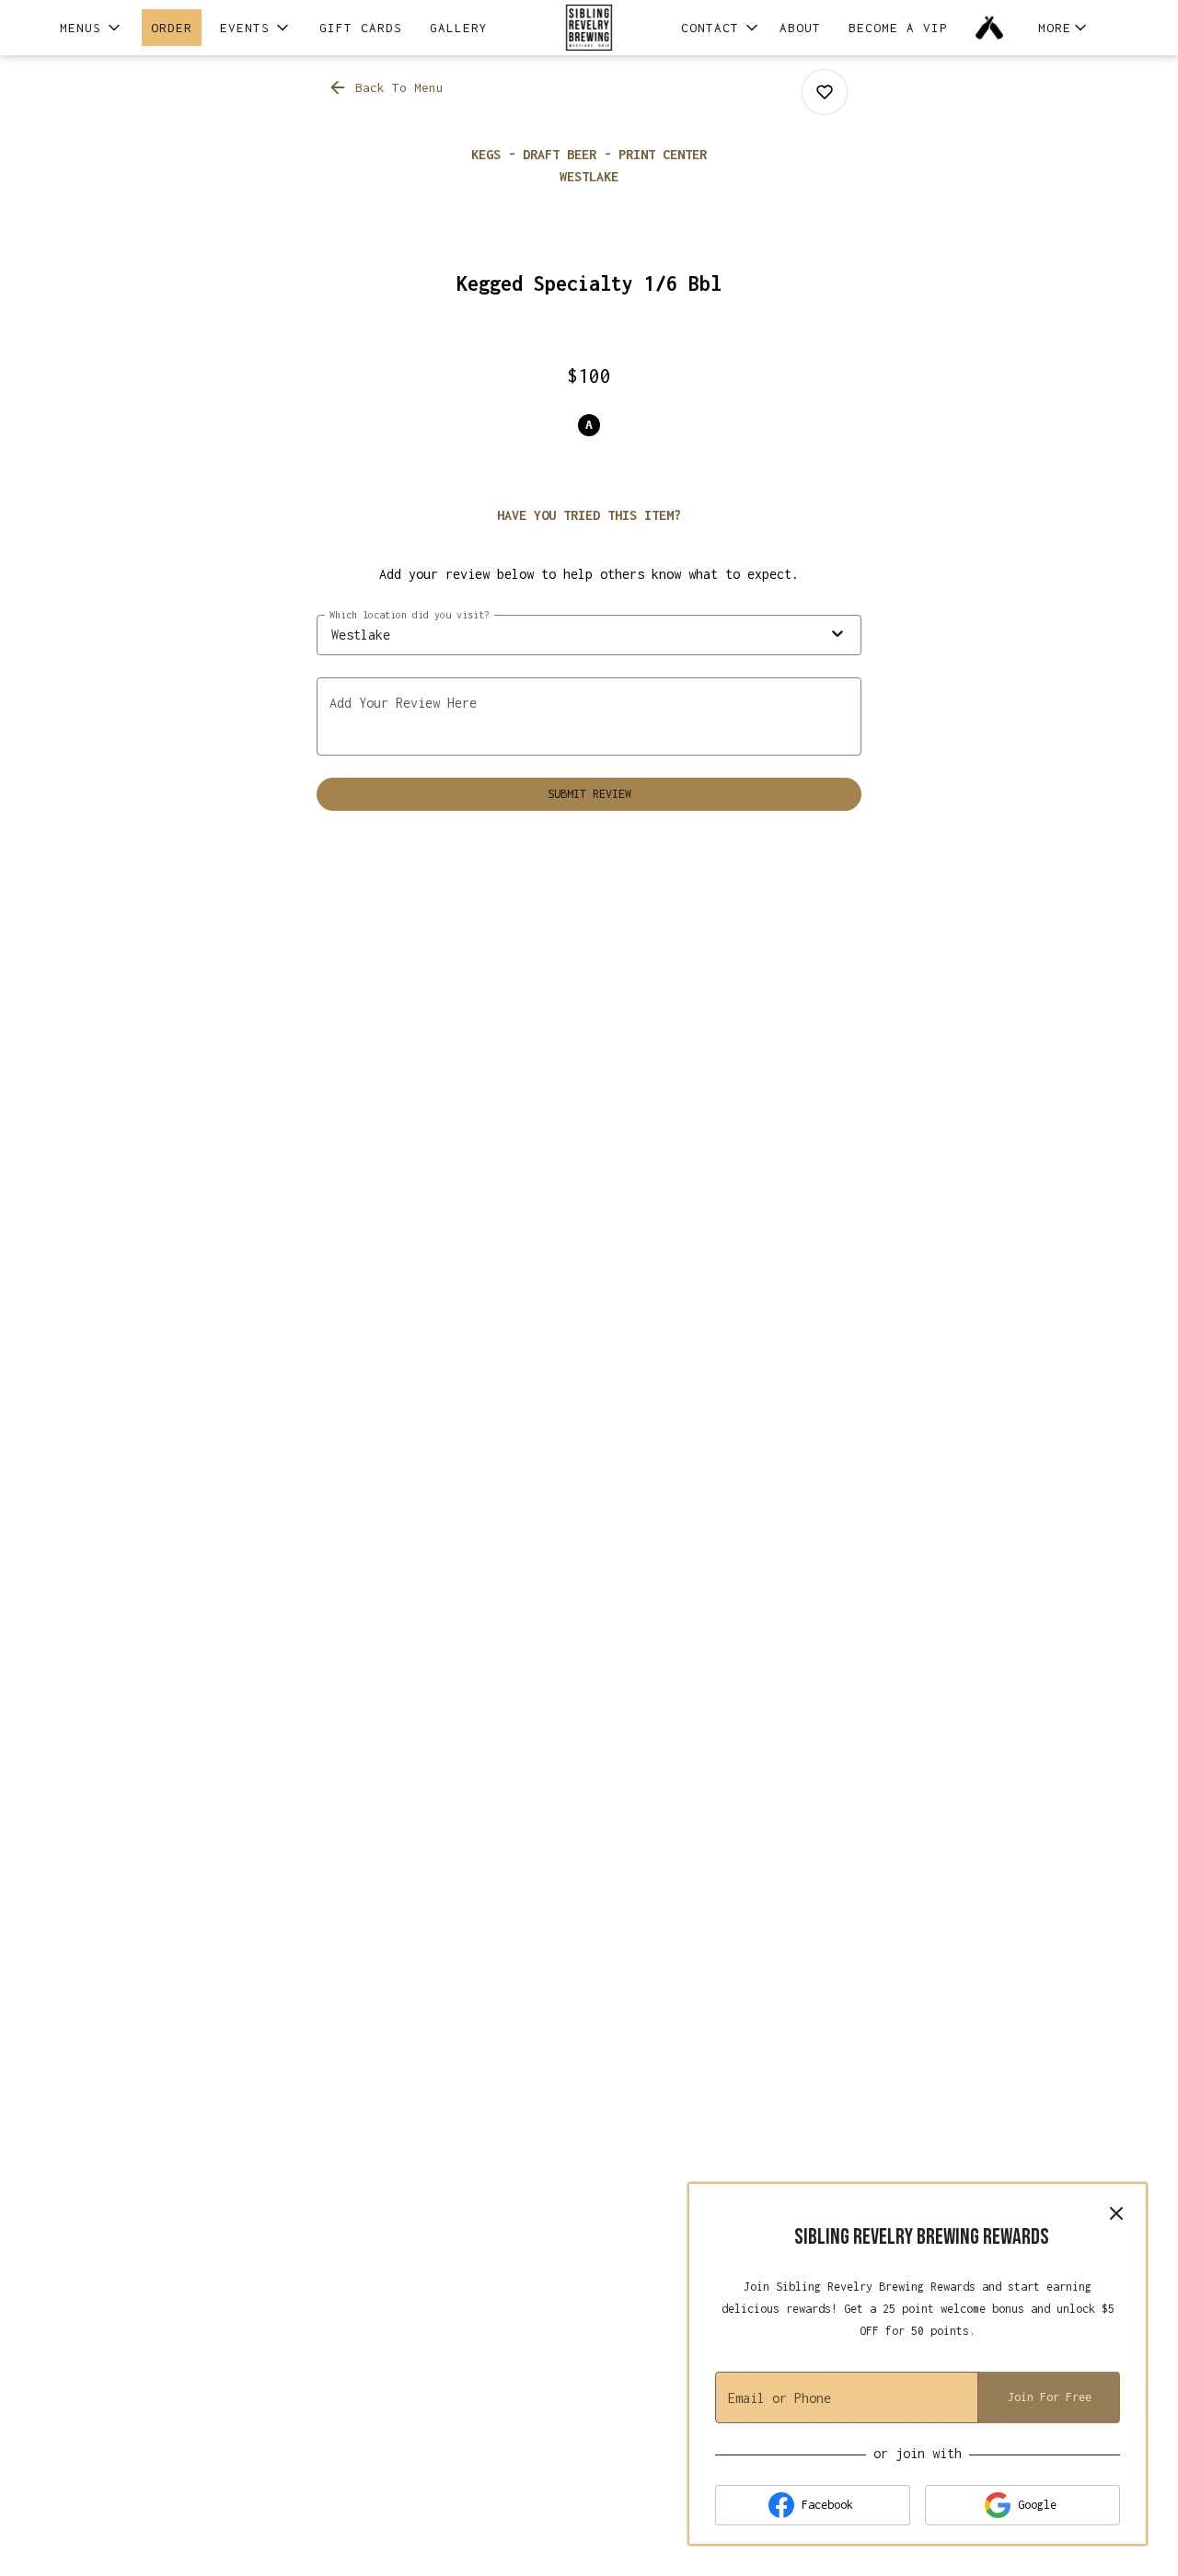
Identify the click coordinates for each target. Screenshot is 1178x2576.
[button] (92, 28)
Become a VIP (898, 28)
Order (172, 28)
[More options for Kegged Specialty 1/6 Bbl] (825, 92)
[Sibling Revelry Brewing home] (589, 28)
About (800, 28)
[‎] (993, 28)
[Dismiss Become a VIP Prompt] (1116, 2213)
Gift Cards (361, 28)
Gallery (459, 28)
